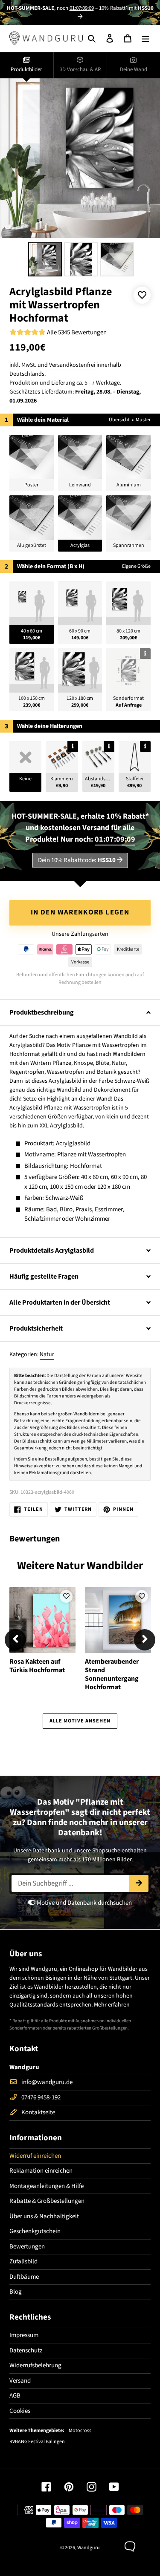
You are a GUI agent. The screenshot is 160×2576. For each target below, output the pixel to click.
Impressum (24, 2335)
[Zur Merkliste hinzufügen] (142, 295)
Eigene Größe (136, 566)
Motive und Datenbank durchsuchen (84, 1903)
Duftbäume (24, 2277)
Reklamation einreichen (41, 2171)
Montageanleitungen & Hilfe (47, 2186)
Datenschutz (26, 2350)
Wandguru (89, 2548)
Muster (143, 420)
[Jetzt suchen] (139, 1883)
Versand (20, 2381)
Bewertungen (27, 2247)
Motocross (80, 2431)
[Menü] (145, 39)
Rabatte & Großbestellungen (47, 2201)
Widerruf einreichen (35, 2156)
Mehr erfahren (112, 2005)
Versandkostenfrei (72, 365)
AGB (15, 2396)
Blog (16, 2292)
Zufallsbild (23, 2261)
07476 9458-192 (41, 2097)
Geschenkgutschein (35, 2231)
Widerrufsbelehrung (35, 2365)
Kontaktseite (38, 2112)
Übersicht (119, 420)
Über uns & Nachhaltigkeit (44, 2216)
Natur (47, 1354)
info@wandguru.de (47, 2082)
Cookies (20, 2411)
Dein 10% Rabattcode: (77, 860)
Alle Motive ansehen (80, 1721)
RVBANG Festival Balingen (37, 2442)
